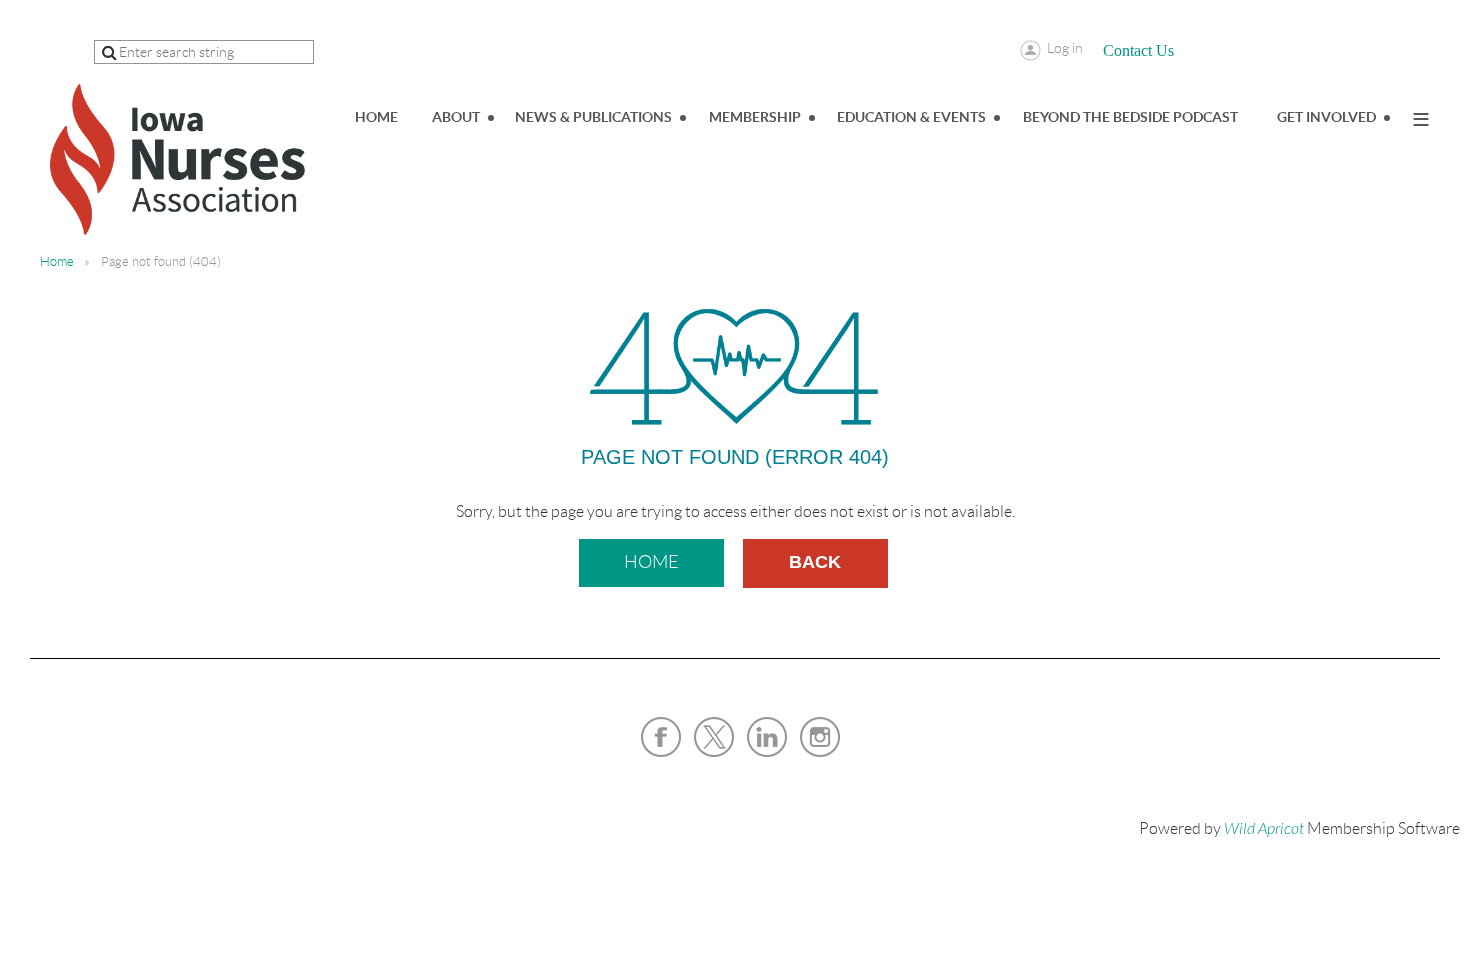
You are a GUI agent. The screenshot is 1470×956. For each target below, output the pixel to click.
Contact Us (1138, 50)
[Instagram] (820, 737)
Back (815, 562)
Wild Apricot (1264, 829)
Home (57, 261)
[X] (714, 737)
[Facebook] (661, 737)
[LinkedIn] (767, 737)
